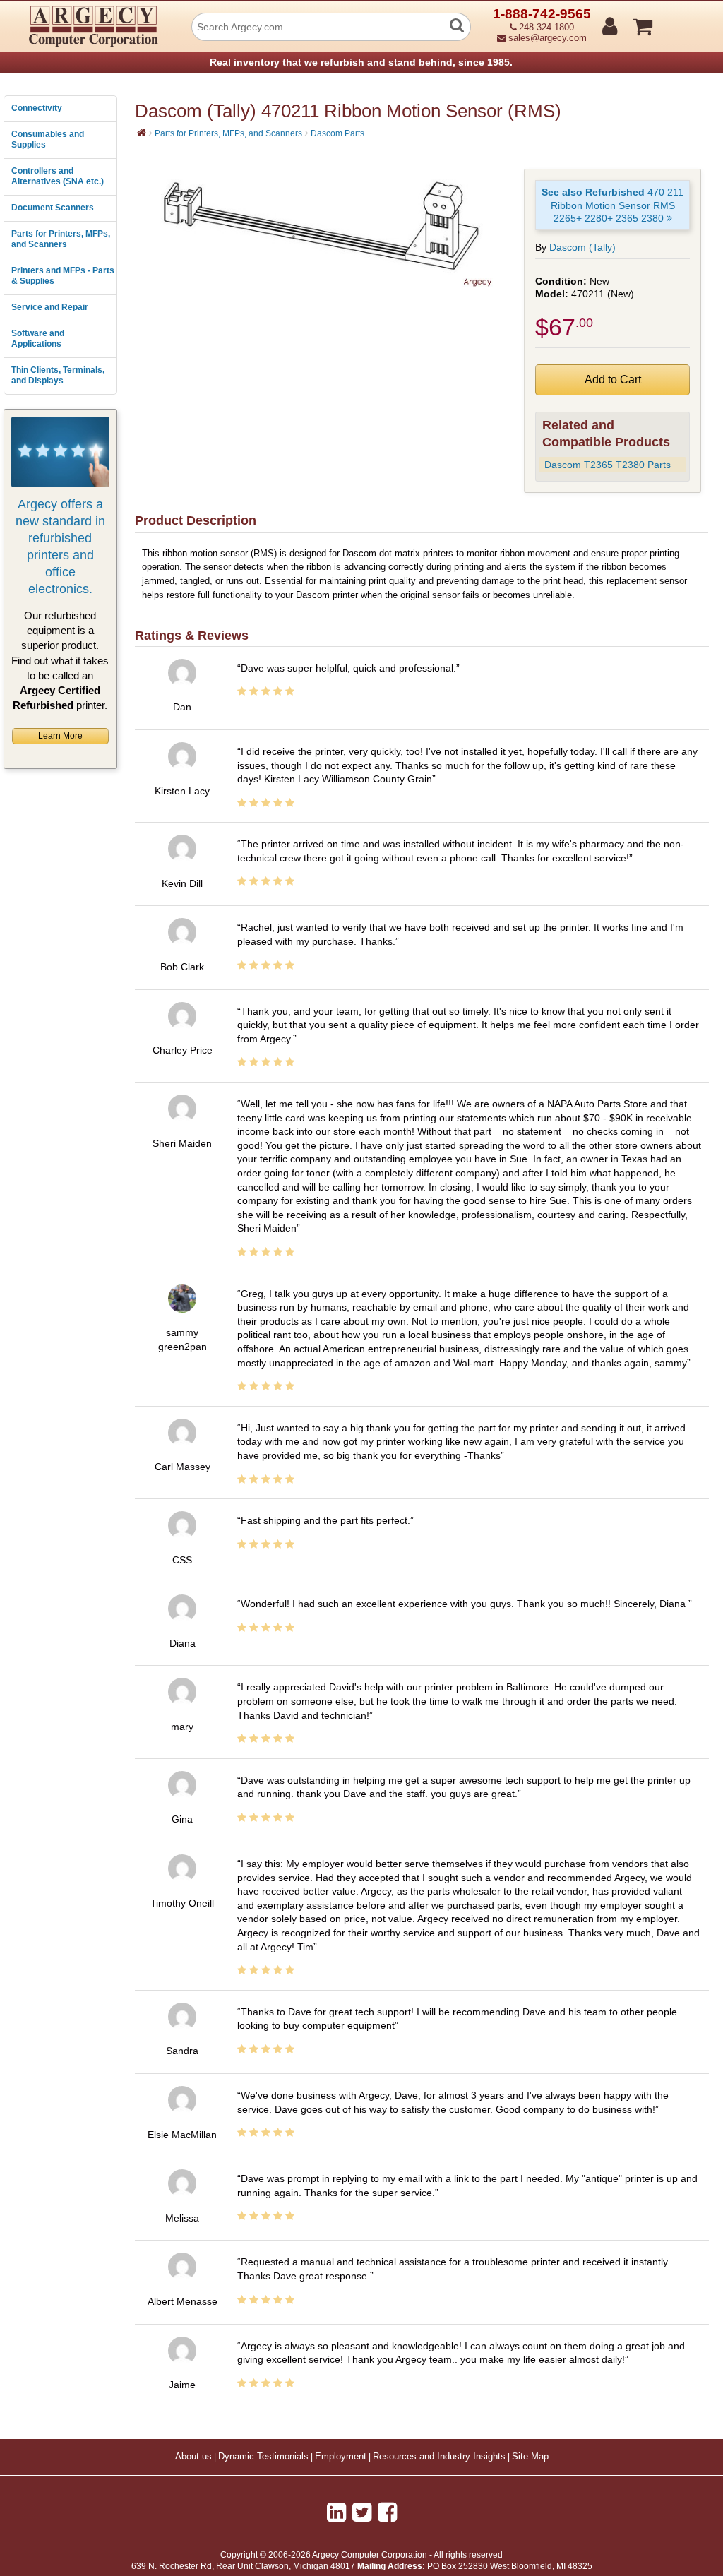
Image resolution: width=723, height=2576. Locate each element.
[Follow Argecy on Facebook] (387, 2512)
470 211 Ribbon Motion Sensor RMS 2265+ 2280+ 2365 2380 (613, 205)
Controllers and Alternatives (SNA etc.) (58, 177)
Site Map (530, 2457)
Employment (341, 2457)
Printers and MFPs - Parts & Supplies (63, 276)
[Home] (142, 133)
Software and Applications (38, 339)
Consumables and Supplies (48, 140)
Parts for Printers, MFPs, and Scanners (61, 239)
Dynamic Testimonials (263, 2457)
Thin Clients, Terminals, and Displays (58, 376)
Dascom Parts (337, 133)
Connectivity (37, 108)
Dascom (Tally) (582, 247)
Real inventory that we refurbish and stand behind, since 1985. (361, 62)
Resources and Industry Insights (439, 2457)
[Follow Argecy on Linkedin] (336, 2512)
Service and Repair (50, 307)
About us (193, 2457)
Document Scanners (53, 208)
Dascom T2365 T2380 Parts (608, 465)
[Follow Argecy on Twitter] (362, 2512)
